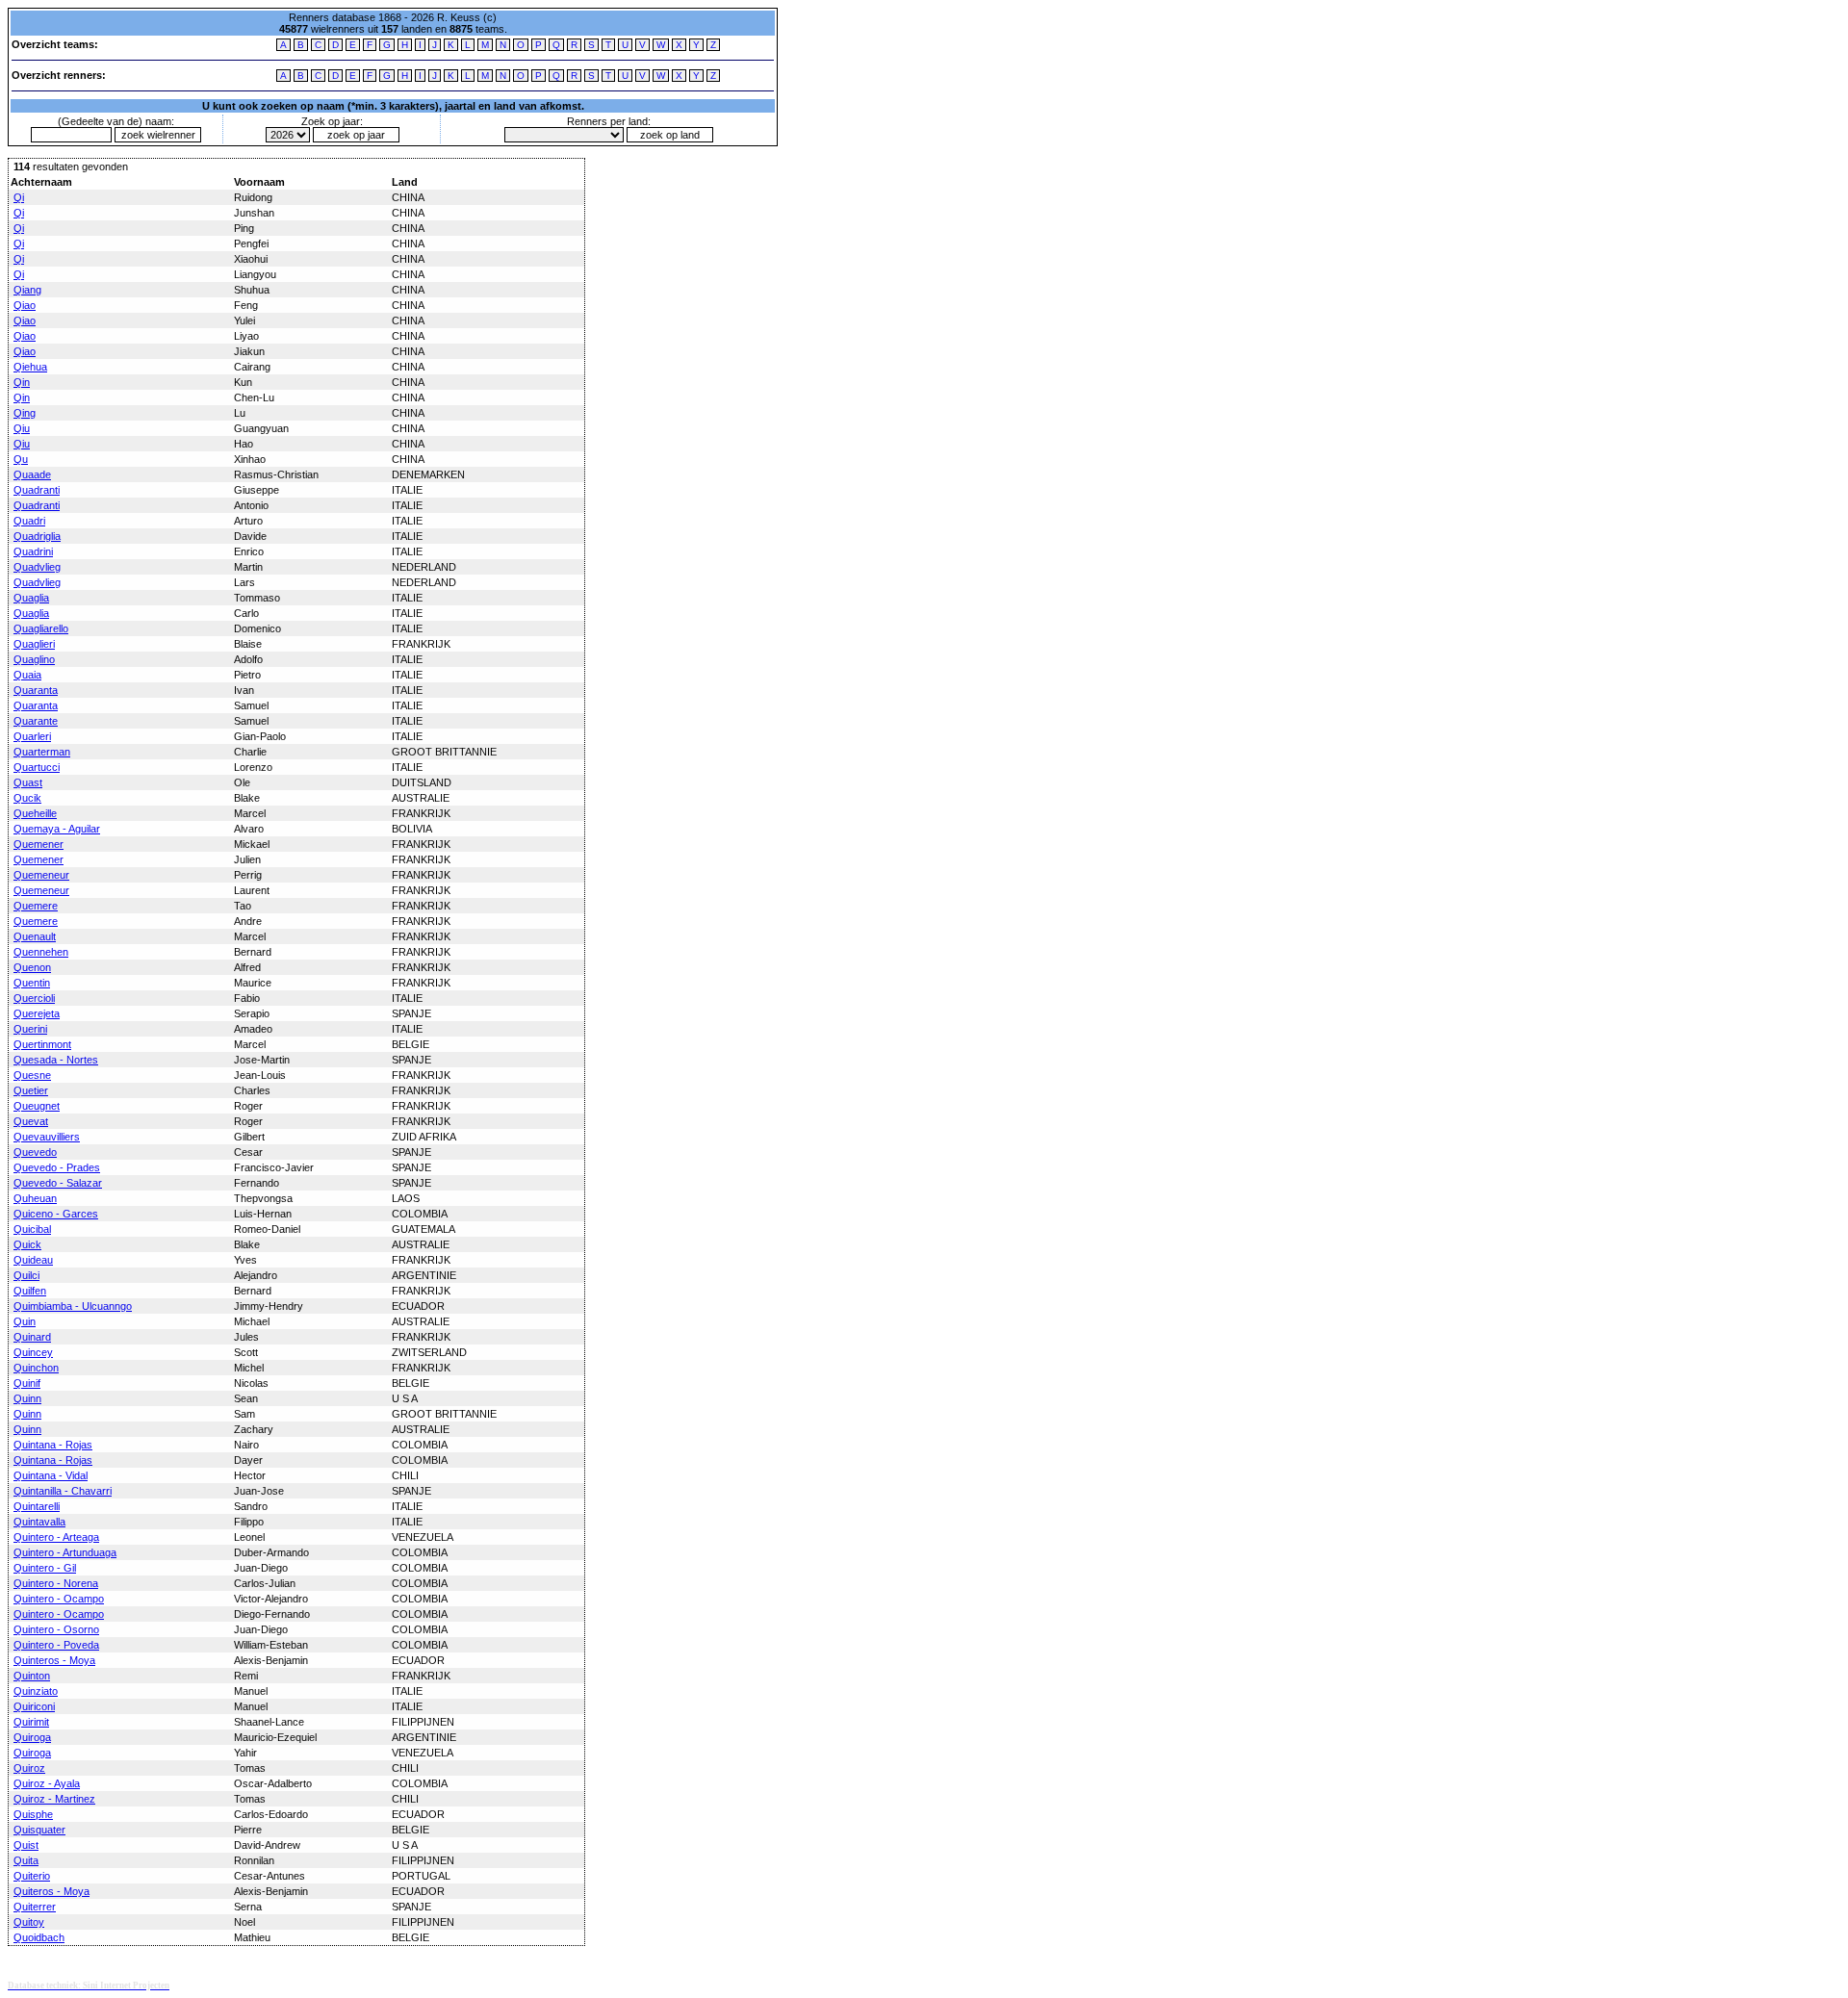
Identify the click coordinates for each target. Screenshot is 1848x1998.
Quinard (32, 1337)
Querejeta (37, 1013)
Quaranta (36, 690)
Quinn (27, 1398)
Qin (22, 382)
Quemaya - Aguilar (57, 829)
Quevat (31, 1121)
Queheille (35, 813)
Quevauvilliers (47, 1137)
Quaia (27, 675)
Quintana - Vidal (51, 1475)
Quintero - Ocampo (59, 1599)
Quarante (36, 721)
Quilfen (30, 1291)
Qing (25, 413)
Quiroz (29, 1768)
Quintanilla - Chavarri (63, 1491)
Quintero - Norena (56, 1583)
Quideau (33, 1260)
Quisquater (39, 1830)
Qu (21, 459)
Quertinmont (42, 1044)
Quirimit (31, 1722)
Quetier (31, 1090)
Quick (27, 1244)
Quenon (32, 967)
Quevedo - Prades (57, 1167)
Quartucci (37, 767)
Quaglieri (34, 644)
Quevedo (35, 1152)
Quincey (33, 1352)
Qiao (25, 305)
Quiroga (32, 1737)
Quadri (29, 521)
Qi (19, 197)
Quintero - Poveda (56, 1645)
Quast (28, 782)
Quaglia (31, 598)
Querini (30, 1029)
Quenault (35, 936)
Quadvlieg (37, 567)
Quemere (36, 906)
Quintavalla (39, 1522)
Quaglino (34, 659)
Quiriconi (34, 1706)
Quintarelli (37, 1506)
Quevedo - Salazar (58, 1183)
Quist (26, 1845)
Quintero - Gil (45, 1568)
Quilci (26, 1275)
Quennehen (41, 952)
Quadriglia (37, 536)
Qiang (27, 290)
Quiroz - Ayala (47, 1783)
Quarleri (32, 736)
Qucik (27, 798)
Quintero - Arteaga (56, 1537)
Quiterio (32, 1876)
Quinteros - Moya (54, 1660)
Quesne (32, 1075)
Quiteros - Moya (51, 1891)
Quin (25, 1321)
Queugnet (37, 1106)
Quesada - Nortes (56, 1060)
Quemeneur (41, 875)
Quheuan (35, 1198)
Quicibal (32, 1229)
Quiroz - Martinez (54, 1799)
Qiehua (30, 367)
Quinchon (36, 1368)
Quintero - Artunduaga (65, 1552)
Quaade (32, 474)
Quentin (32, 983)
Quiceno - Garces (56, 1214)
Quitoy (29, 1922)
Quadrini (33, 551)
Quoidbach (39, 1937)
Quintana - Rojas (53, 1445)
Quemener (38, 844)
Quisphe (33, 1814)
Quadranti (37, 490)
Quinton (32, 1676)
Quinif (27, 1383)
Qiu (22, 428)
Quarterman (42, 752)
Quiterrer (35, 1907)
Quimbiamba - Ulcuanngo (73, 1306)
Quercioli (34, 998)
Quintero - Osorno (56, 1629)
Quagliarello (41, 628)
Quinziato (36, 1691)
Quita (26, 1860)
